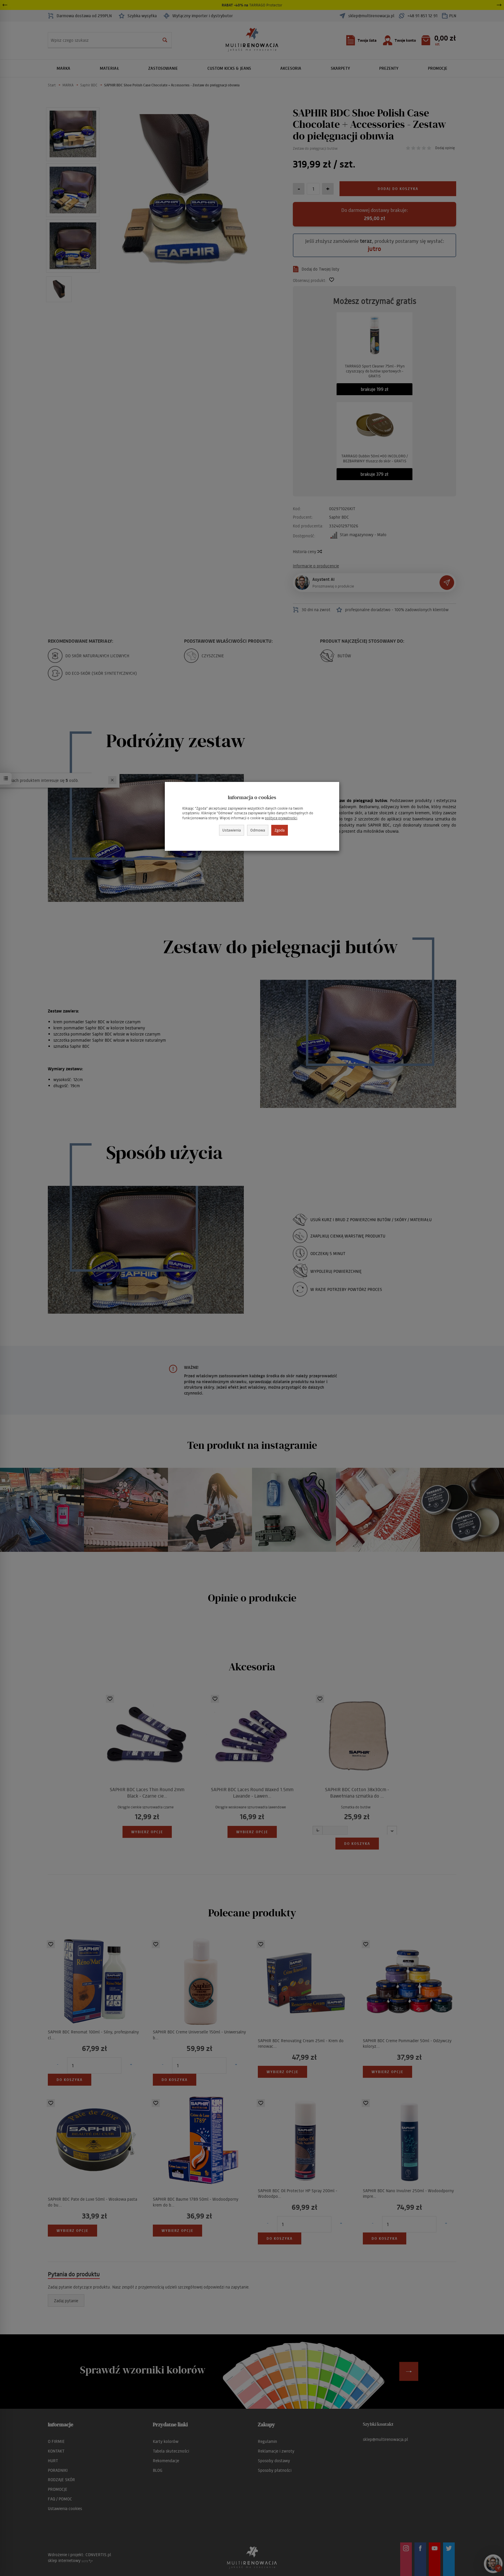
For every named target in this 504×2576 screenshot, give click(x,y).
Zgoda (280, 830)
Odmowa (258, 830)
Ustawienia (232, 830)
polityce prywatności (281, 818)
